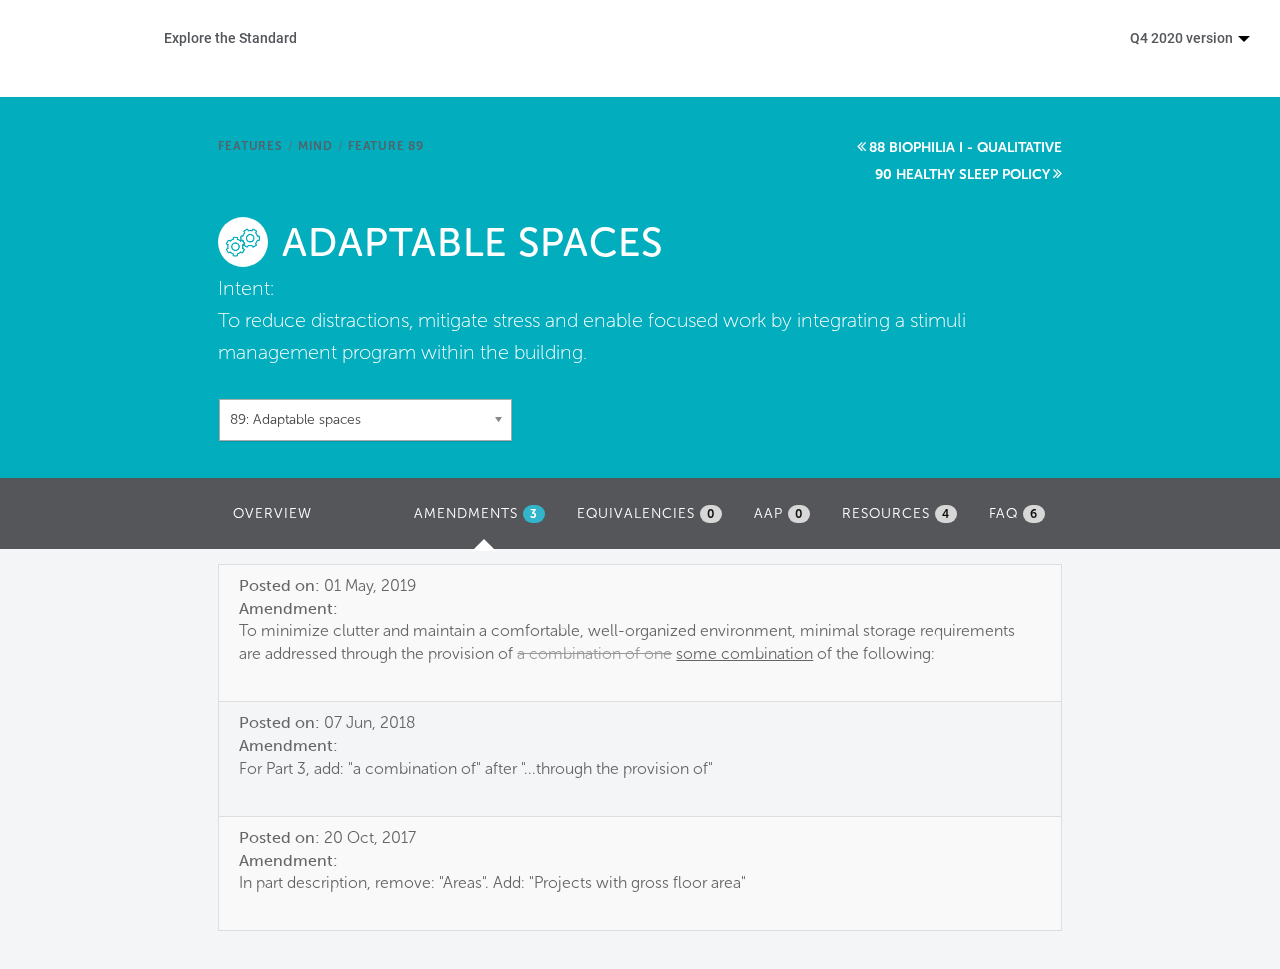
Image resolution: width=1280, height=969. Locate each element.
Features (250, 146)
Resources (896, 513)
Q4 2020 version (1183, 37)
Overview (272, 513)
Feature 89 (386, 146)
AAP (778, 513)
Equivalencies (646, 513)
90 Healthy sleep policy (962, 174)
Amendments (484, 519)
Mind (315, 146)
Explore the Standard (230, 37)
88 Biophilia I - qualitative (965, 147)
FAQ (1013, 513)
